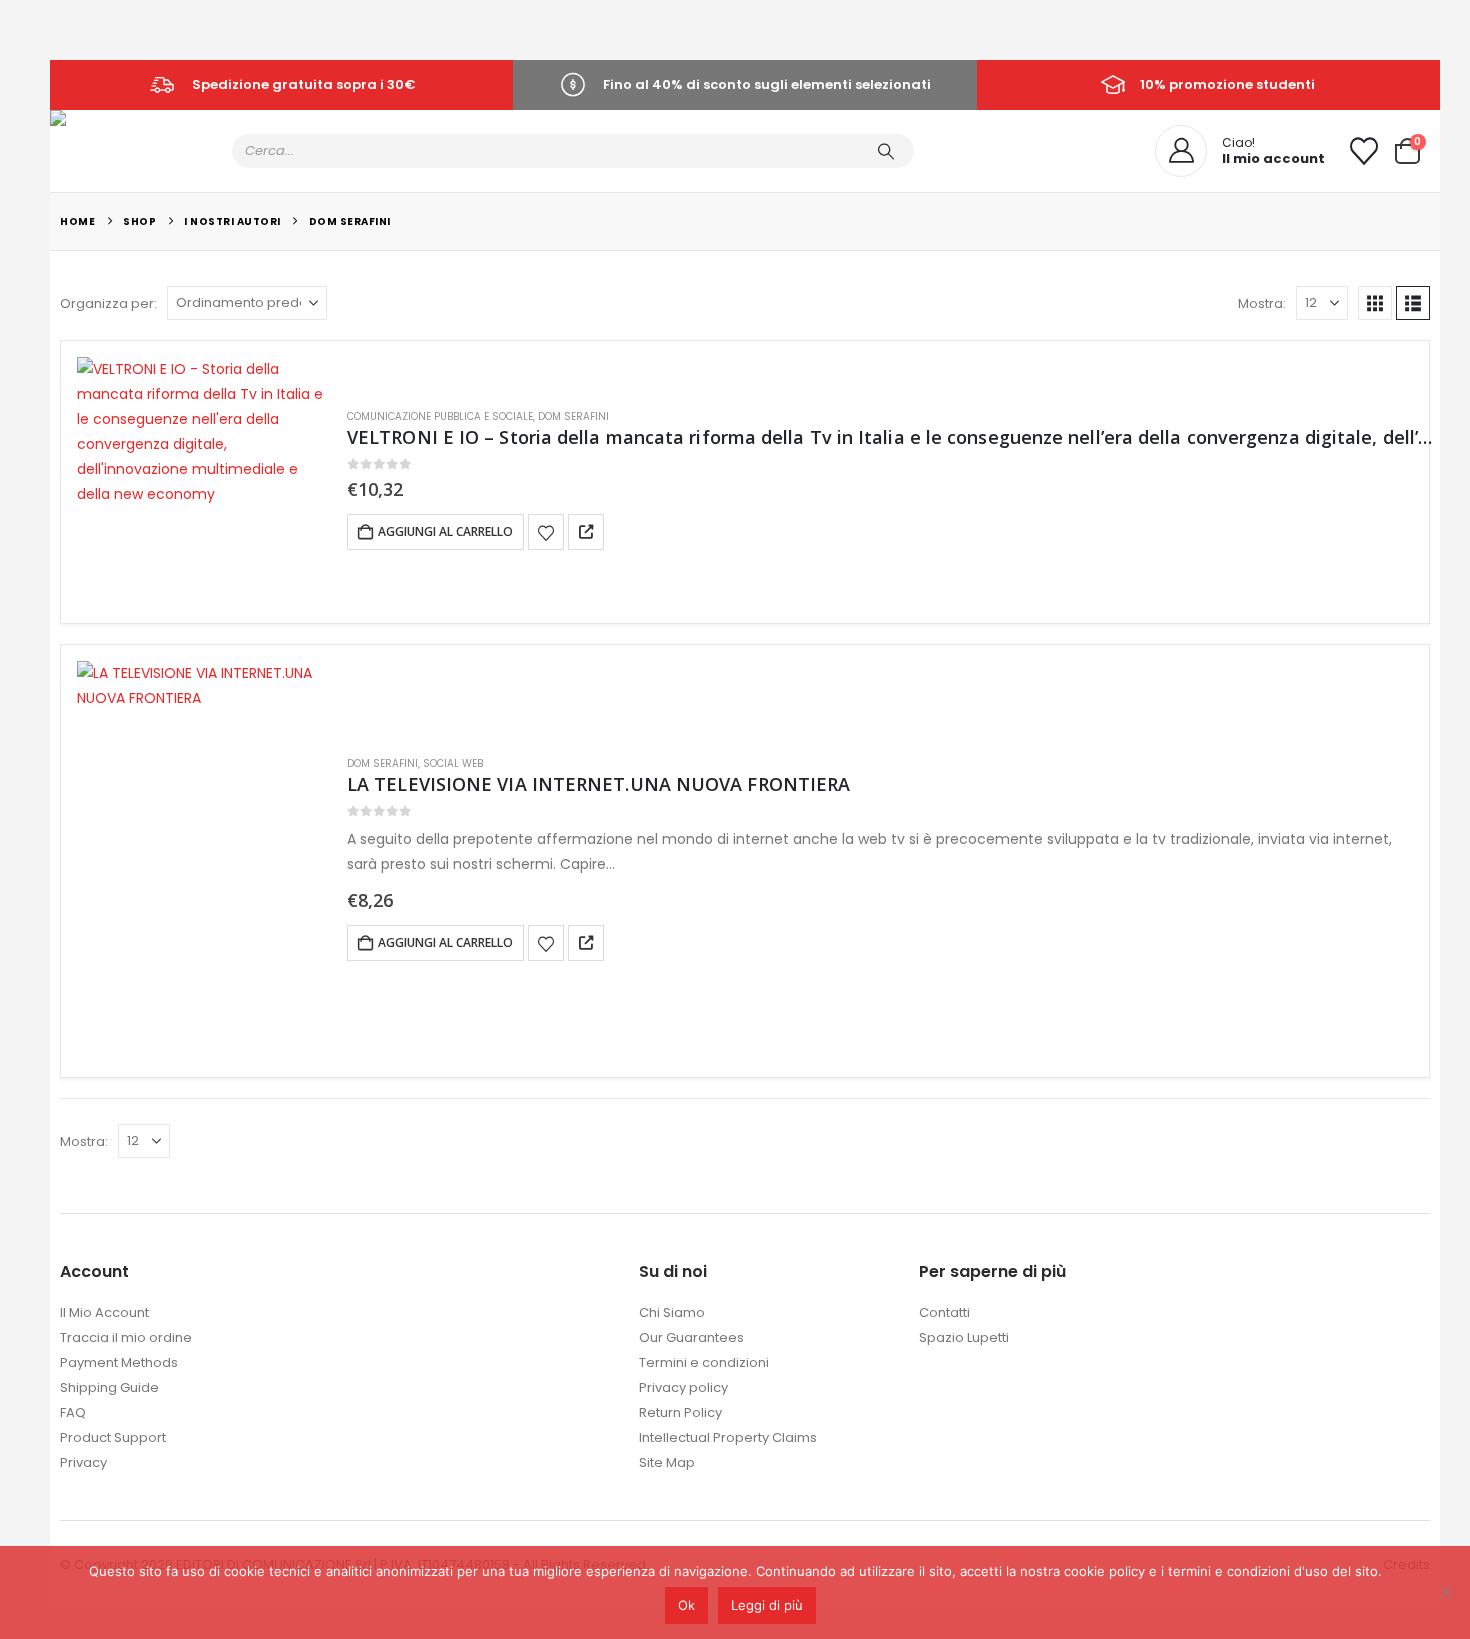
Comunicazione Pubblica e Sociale (440, 416)
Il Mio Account (104, 1312)
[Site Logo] (85, 136)
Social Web (453, 763)
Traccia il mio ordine (126, 1337)
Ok (686, 1605)
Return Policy (680, 1412)
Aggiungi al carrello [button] (445, 531)
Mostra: (1262, 303)
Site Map (667, 1462)
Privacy (83, 1462)
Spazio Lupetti (964, 1337)
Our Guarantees (691, 1337)
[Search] (886, 151)
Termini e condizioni (704, 1362)
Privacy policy (683, 1387)
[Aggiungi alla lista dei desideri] (546, 532)
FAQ (73, 1412)
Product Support (113, 1437)
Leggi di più (767, 1605)
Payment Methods (119, 1362)
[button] (1375, 303)
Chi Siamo (672, 1312)
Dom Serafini (573, 416)
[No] (1445, 1592)
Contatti (944, 1312)
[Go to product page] (202, 482)
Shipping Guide (109, 1387)
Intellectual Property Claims (728, 1437)
